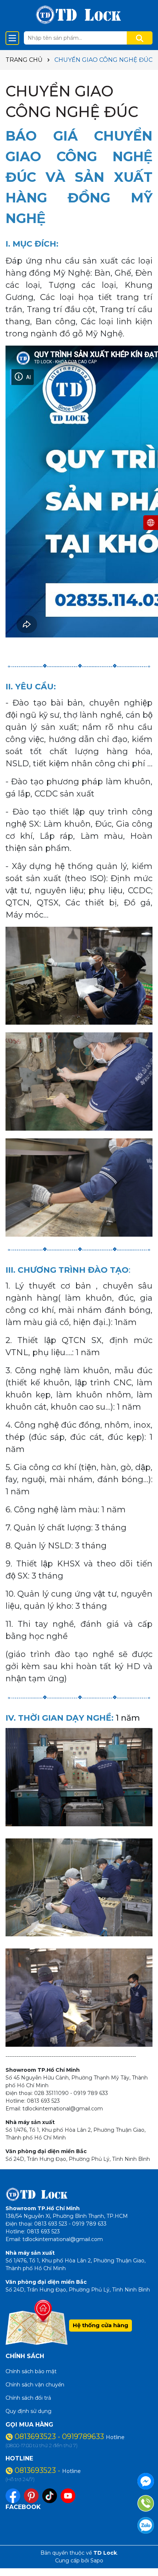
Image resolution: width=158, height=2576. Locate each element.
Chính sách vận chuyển (35, 2385)
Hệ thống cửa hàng (100, 2325)
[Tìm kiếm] (140, 38)
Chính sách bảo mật (31, 2371)
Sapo (97, 2561)
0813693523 (36, 2437)
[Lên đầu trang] (143, 2550)
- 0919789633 (82, 2437)
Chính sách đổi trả (28, 2398)
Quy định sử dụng (28, 2411)
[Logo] (79, 15)
